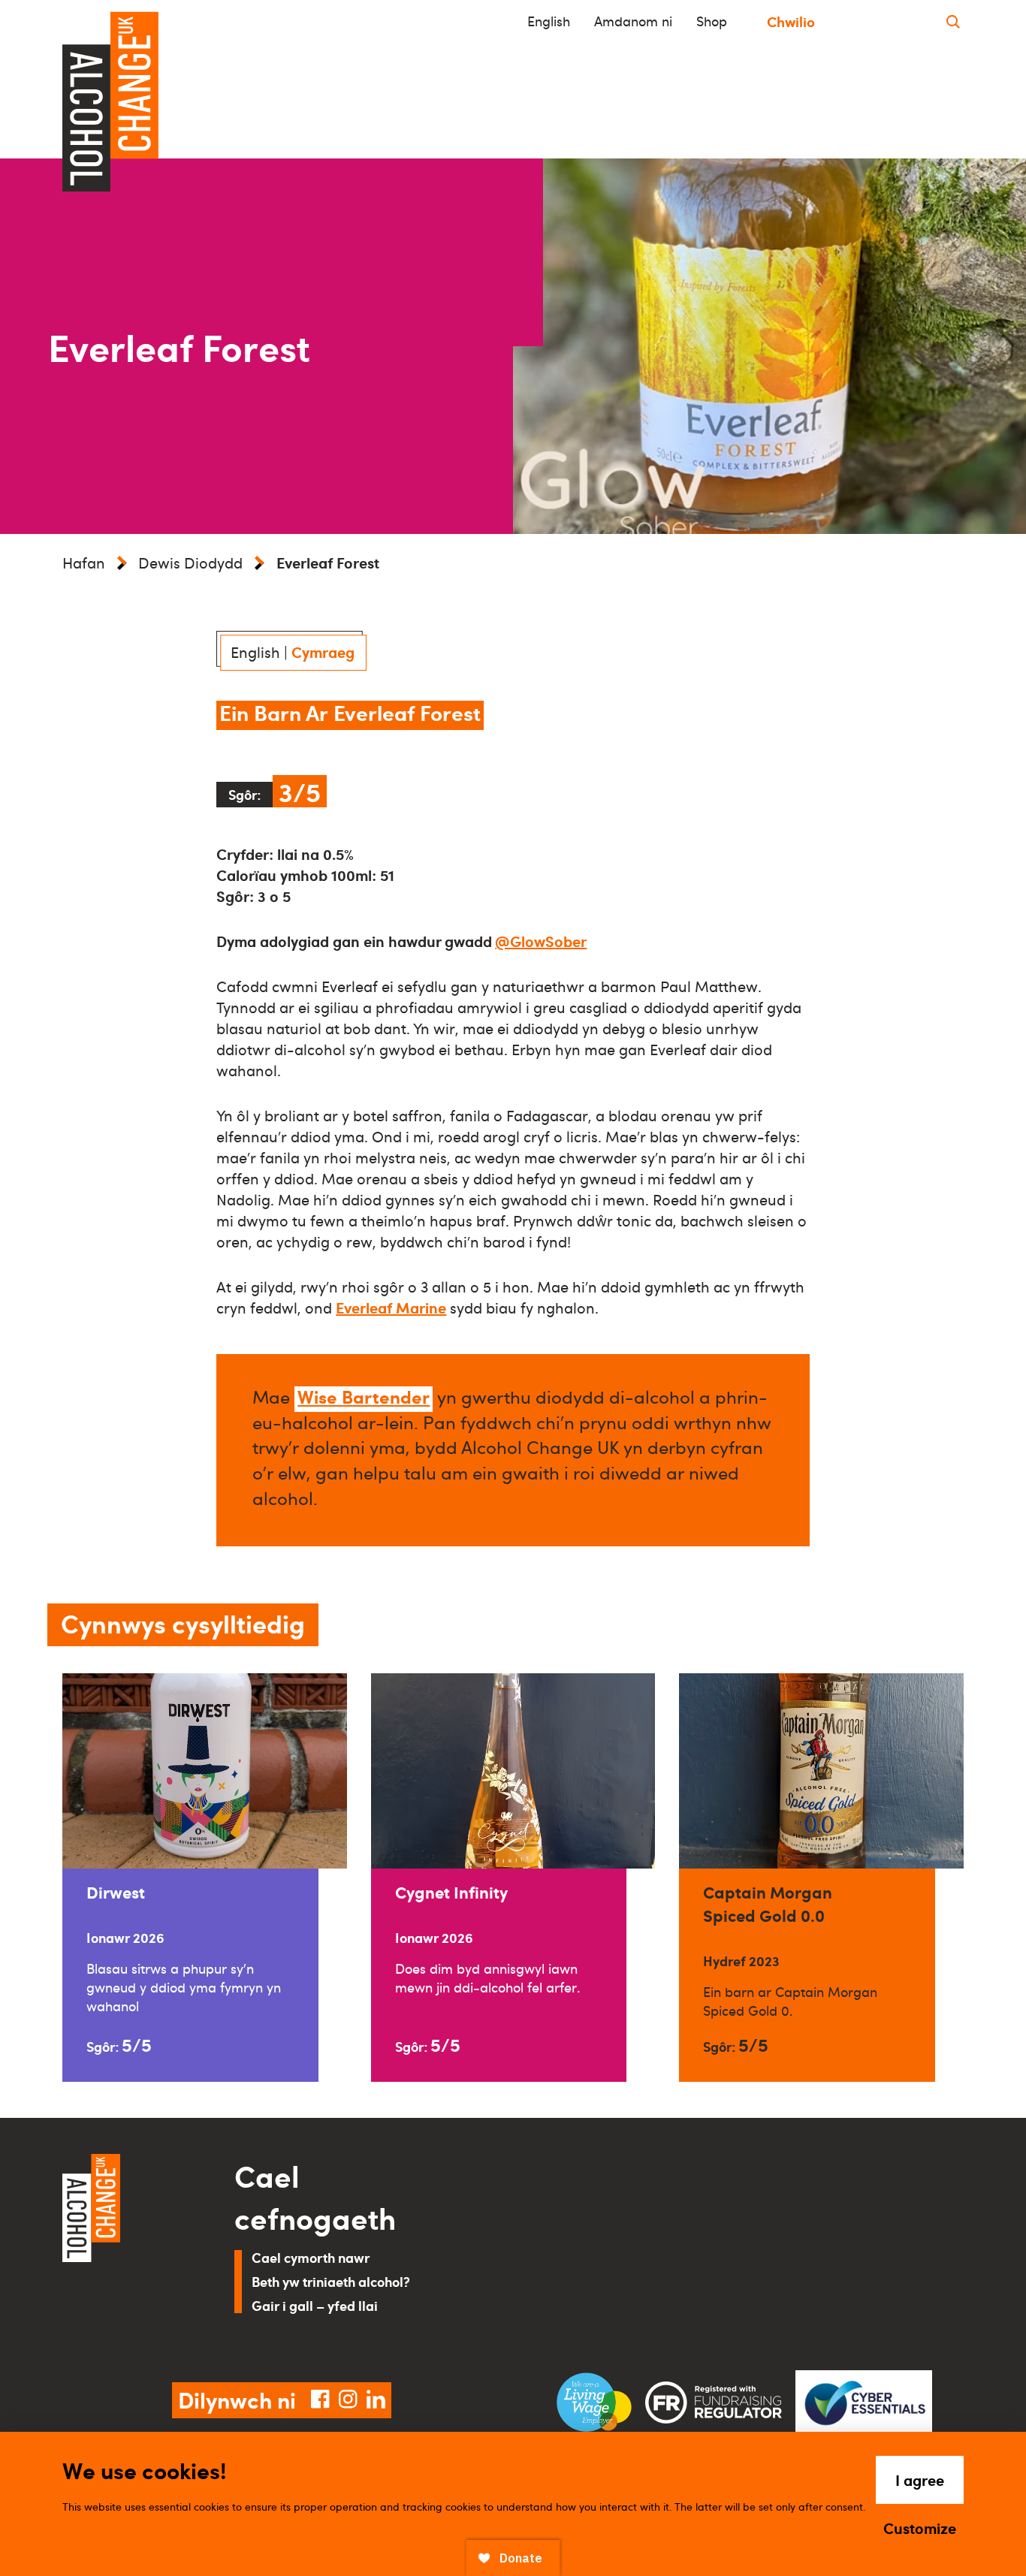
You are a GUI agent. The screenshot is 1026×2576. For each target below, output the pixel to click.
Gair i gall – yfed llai (315, 2305)
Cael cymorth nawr (311, 2257)
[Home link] (127, 2250)
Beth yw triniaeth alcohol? (331, 2281)
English (549, 21)
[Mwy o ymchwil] (953, 21)
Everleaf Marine (391, 1308)
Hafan (84, 563)
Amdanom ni (633, 21)
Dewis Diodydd (190, 563)
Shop (712, 21)
